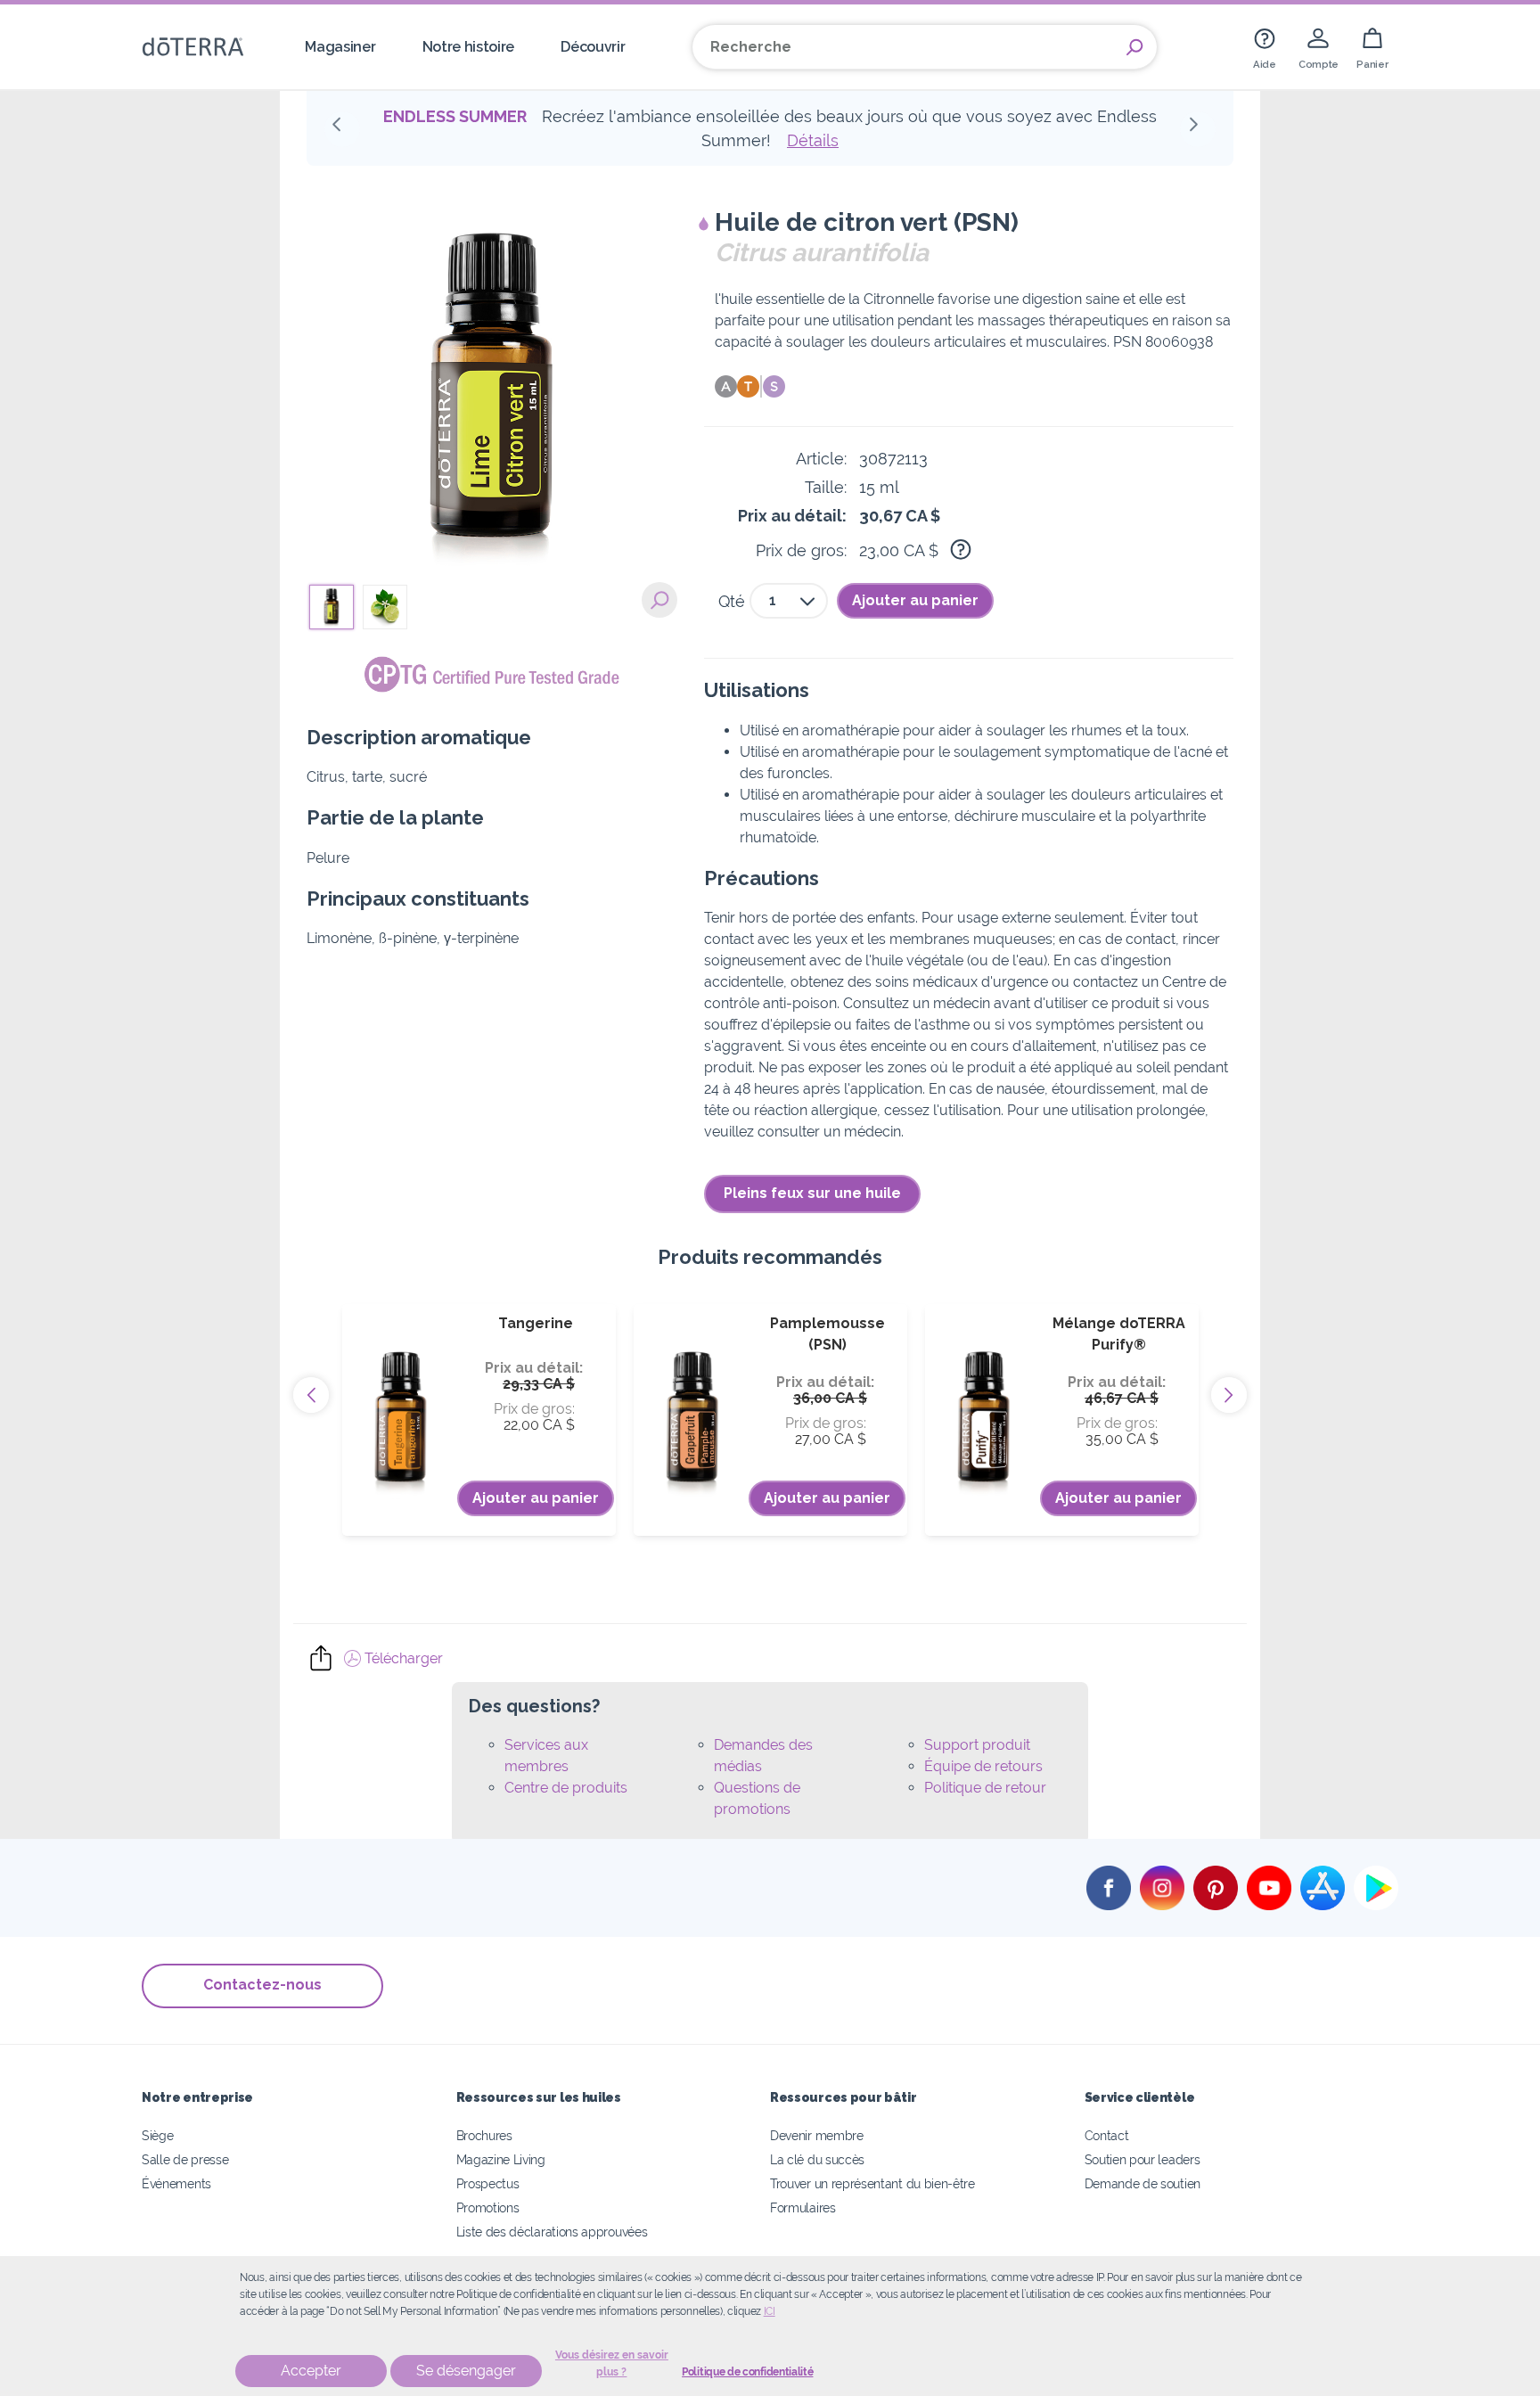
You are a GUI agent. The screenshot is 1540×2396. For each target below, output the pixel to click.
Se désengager (466, 2371)
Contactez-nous (262, 1985)
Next (1229, 1395)
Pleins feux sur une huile (812, 1193)
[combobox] (789, 601)
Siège (157, 2135)
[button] (342, 129)
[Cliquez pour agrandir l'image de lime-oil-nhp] (659, 600)
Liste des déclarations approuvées (552, 2232)
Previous (311, 1395)
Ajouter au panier (915, 600)
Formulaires (803, 2207)
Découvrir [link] (593, 47)
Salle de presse (185, 2159)
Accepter (311, 2371)
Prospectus (488, 2183)
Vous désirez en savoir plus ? (612, 2363)
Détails (813, 140)
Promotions (488, 2207)
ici (770, 2311)
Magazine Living (501, 2159)
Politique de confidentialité (747, 2372)
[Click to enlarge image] (492, 393)
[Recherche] (1135, 47)
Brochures (484, 2135)
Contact (1107, 2135)
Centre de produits (566, 1788)
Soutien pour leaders (1143, 2159)
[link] (1265, 47)
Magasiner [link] (340, 47)
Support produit (977, 1745)
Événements (176, 2183)
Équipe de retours (983, 1766)
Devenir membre (817, 2135)
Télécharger (402, 1658)
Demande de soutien (1143, 2183)
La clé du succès (817, 2159)
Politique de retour (985, 1788)
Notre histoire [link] (469, 47)
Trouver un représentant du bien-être (872, 2183)
